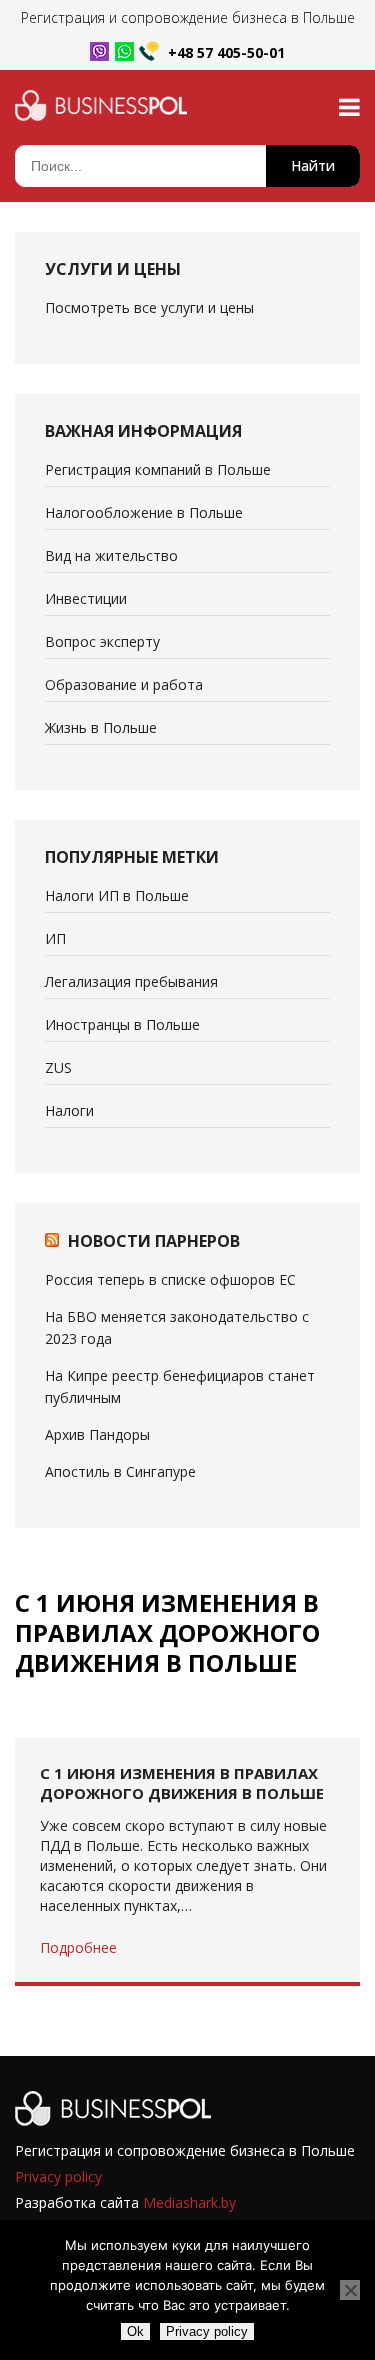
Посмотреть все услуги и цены (149, 307)
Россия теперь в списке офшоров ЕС (170, 1279)
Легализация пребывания (131, 981)
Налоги (69, 1110)
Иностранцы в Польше (122, 1024)
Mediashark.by (189, 2202)
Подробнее (78, 1948)
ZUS (58, 1067)
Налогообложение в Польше (144, 512)
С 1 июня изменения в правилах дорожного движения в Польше (182, 1783)
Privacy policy (58, 2176)
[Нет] (350, 2290)
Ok (135, 2331)
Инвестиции (86, 598)
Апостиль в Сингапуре (120, 1471)
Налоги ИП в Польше (117, 895)
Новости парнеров (154, 1241)
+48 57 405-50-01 (226, 52)
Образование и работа (124, 684)
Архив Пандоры (97, 1434)
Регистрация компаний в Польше (158, 469)
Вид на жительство (111, 555)
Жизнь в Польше (101, 727)
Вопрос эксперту (102, 641)
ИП (55, 938)
